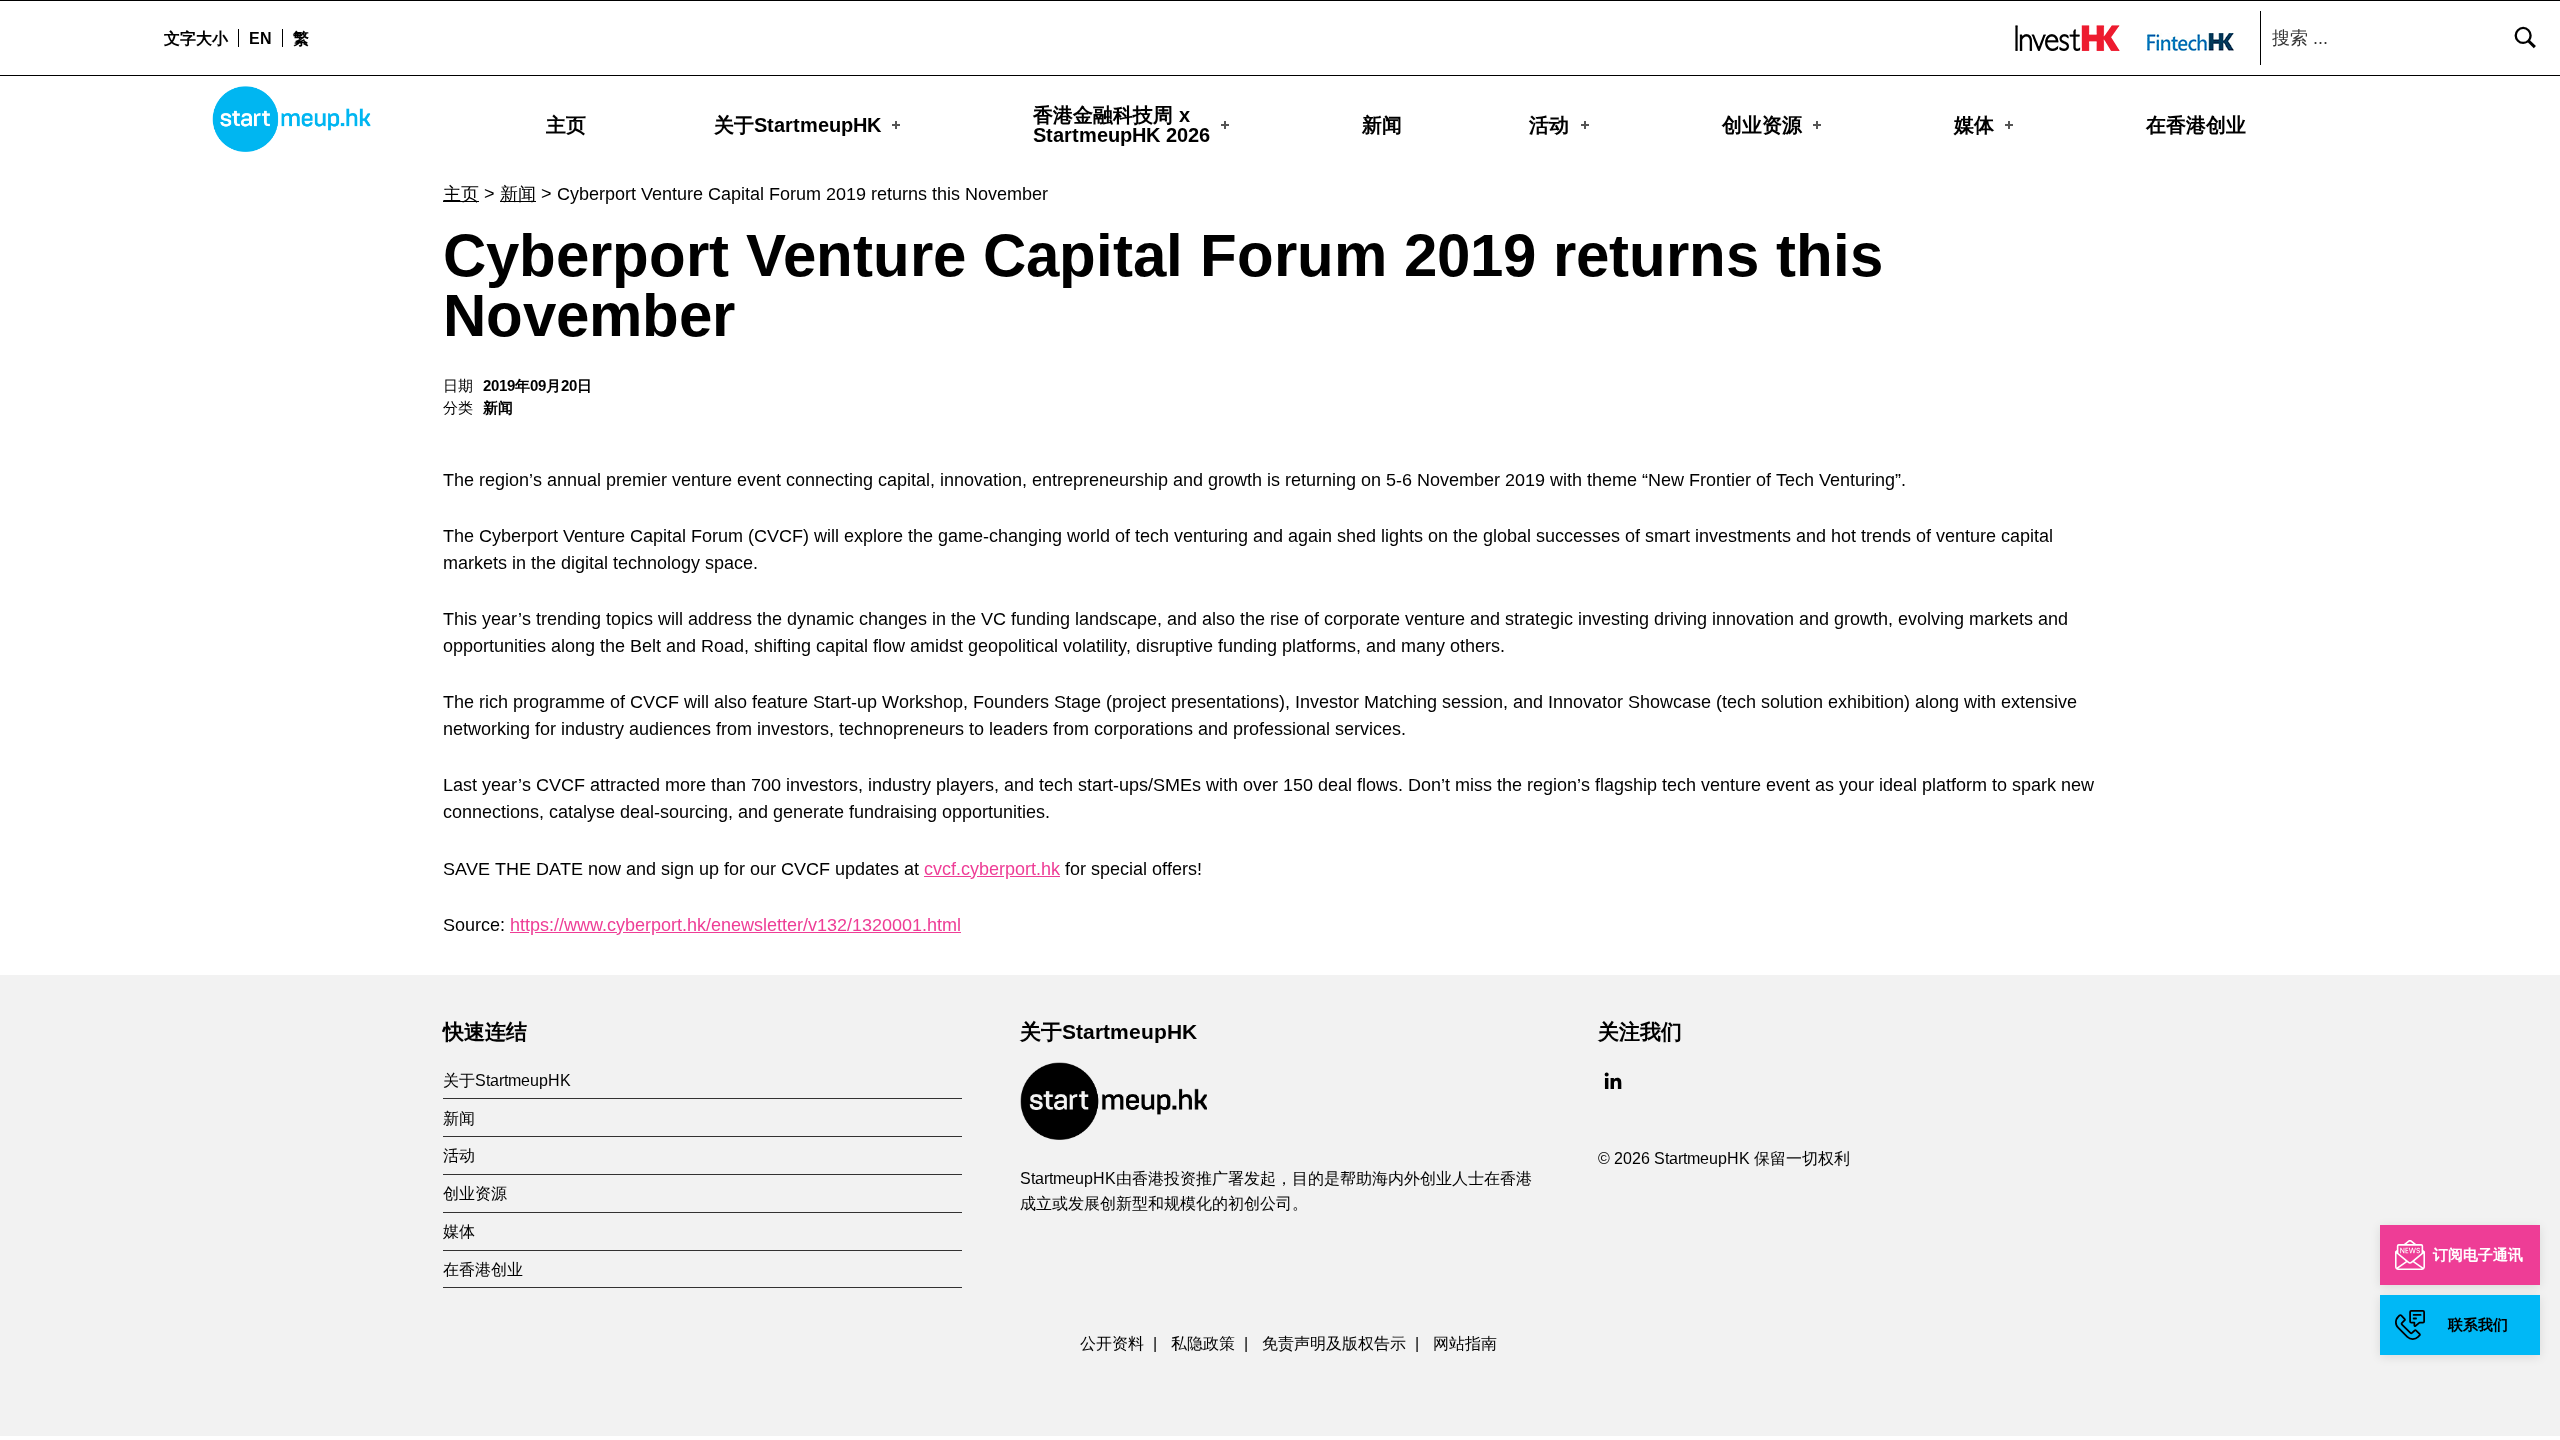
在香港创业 (2196, 125)
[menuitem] (260, 38)
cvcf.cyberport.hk (992, 869)
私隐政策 (1203, 1343)
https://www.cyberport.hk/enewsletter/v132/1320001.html (735, 925)
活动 (1549, 125)
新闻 (1382, 125)
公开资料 (1112, 1343)
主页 (566, 125)
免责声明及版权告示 (1334, 1343)
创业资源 (1762, 125)
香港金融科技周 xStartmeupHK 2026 (1121, 125)
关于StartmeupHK (797, 125)
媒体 (1974, 125)
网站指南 (1465, 1343)
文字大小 (196, 38)
